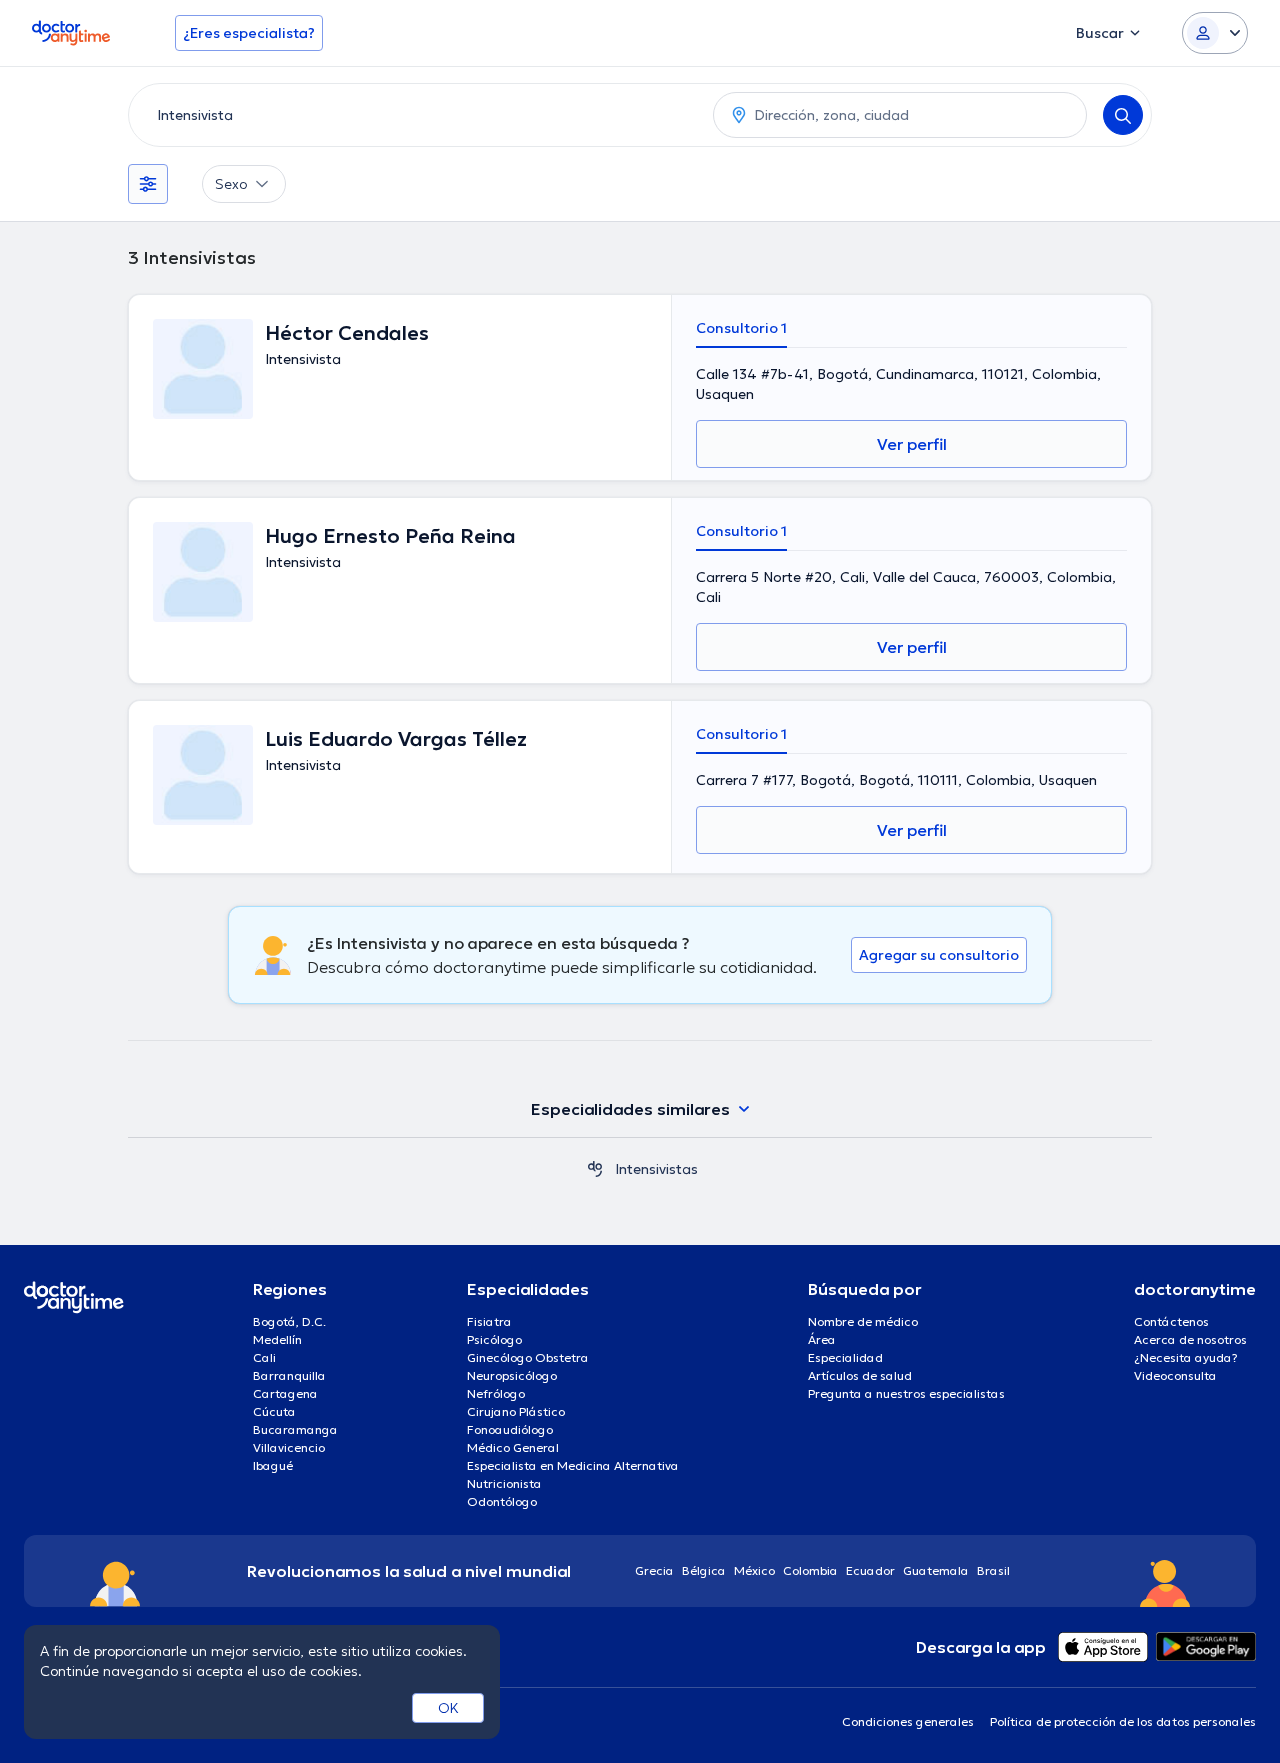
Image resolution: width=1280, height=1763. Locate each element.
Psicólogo (494, 1339)
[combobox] (417, 115)
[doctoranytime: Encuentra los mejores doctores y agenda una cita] (595, 1169)
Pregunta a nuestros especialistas (906, 1393)
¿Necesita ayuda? (1186, 1357)
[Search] (1123, 115)
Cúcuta (274, 1411)
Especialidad (845, 1357)
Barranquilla (289, 1375)
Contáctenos (1171, 1321)
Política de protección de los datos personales (1123, 1721)
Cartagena (285, 1393)
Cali (264, 1357)
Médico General (513, 1447)
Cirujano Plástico (516, 1411)
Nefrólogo (496, 1393)
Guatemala (936, 1570)
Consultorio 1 (741, 328)
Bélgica (704, 1570)
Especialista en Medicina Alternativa (573, 1465)
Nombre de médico (863, 1321)
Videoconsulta (1175, 1375)
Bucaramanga (295, 1429)
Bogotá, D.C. (289, 1321)
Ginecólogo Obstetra (528, 1357)
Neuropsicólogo (512, 1375)
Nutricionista (504, 1483)
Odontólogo (502, 1501)
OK (448, 1708)
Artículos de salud (860, 1375)
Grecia (654, 1570)
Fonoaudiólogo (510, 1429)
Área (822, 1339)
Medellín (277, 1339)
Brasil (993, 1570)
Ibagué (273, 1465)
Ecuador (870, 1570)
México (754, 1570)
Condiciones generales (908, 1721)
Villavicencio (289, 1447)
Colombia (810, 1570)
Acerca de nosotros (1190, 1339)
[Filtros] (148, 184)
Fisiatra (489, 1321)
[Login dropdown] (1215, 33)
